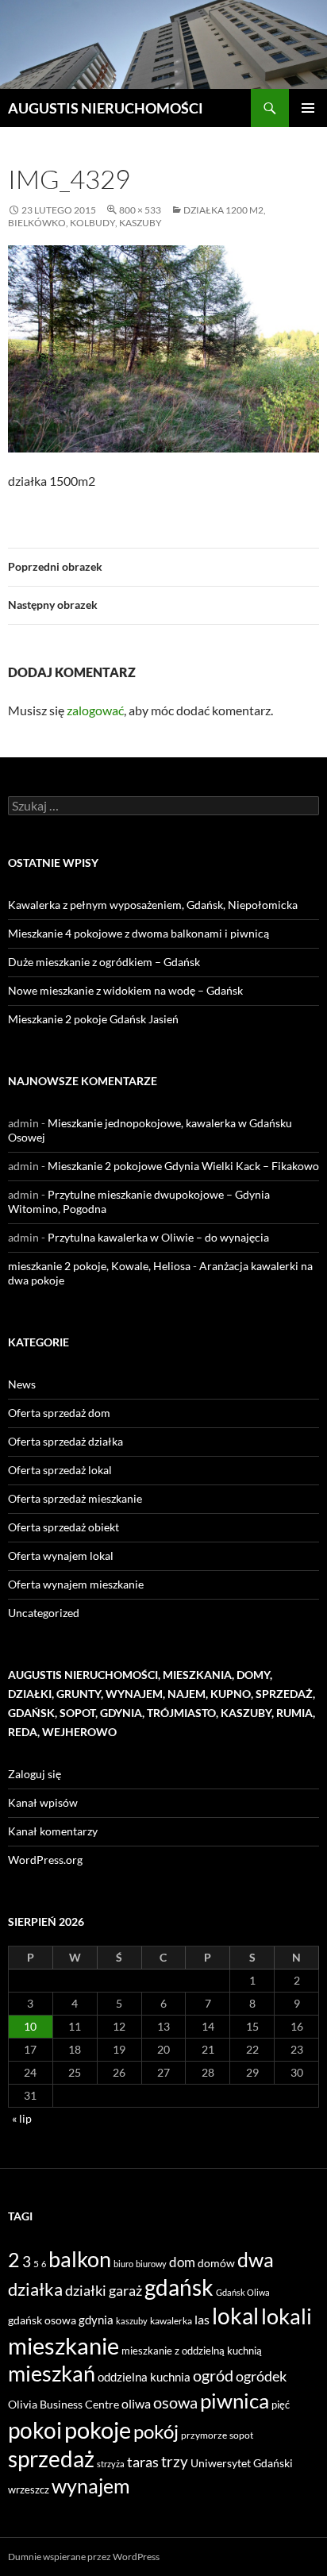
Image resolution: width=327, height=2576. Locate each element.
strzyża (111, 2464)
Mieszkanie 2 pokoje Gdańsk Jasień (93, 1019)
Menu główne (308, 108)
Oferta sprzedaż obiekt (63, 1527)
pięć (281, 2405)
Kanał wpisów (43, 1802)
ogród (213, 2376)
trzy (175, 2462)
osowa (175, 2403)
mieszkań (52, 2373)
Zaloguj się (35, 1774)
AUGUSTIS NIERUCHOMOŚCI (106, 108)
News (22, 1384)
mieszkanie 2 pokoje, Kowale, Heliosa (99, 1266)
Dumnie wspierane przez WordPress (84, 2557)
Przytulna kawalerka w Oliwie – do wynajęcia (158, 1237)
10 (30, 2026)
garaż (125, 2290)
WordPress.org (45, 1860)
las (202, 2319)
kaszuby (132, 2321)
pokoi (35, 2430)
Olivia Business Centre (63, 2404)
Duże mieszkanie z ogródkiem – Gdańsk (104, 962)
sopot (241, 2435)
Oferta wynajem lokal (61, 1556)
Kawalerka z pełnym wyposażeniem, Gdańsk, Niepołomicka (153, 905)
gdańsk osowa (42, 2320)
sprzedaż (51, 2459)
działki (86, 2290)
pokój (156, 2432)
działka (35, 2289)
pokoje (98, 2430)
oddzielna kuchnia (144, 2377)
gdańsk (179, 2287)
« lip (22, 2118)
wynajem (91, 2486)
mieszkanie (63, 2345)
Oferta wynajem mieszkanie (76, 1584)
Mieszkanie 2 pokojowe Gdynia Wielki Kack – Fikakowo (183, 1166)
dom (182, 2262)
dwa (256, 2260)
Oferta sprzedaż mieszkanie (75, 1498)
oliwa (136, 2403)
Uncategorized (44, 1613)
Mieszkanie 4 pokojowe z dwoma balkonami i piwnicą (138, 933)
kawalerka (171, 2321)
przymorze (204, 2435)
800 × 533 (140, 210)
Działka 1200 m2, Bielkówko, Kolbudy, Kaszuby (137, 216)
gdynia (96, 2320)
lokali (287, 2316)
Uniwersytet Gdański (242, 2463)
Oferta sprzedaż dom (59, 1413)
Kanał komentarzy (53, 1831)
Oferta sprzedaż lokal (60, 1470)
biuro (123, 2264)
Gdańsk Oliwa (243, 2292)
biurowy (151, 2264)
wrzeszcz (29, 2489)
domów (216, 2263)
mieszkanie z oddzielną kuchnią (192, 2351)
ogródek (261, 2376)
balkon (80, 2259)
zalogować (95, 710)
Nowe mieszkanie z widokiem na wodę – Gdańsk (125, 990)
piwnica (235, 2401)
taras (143, 2462)
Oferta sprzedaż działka (65, 1441)
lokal (235, 2316)
